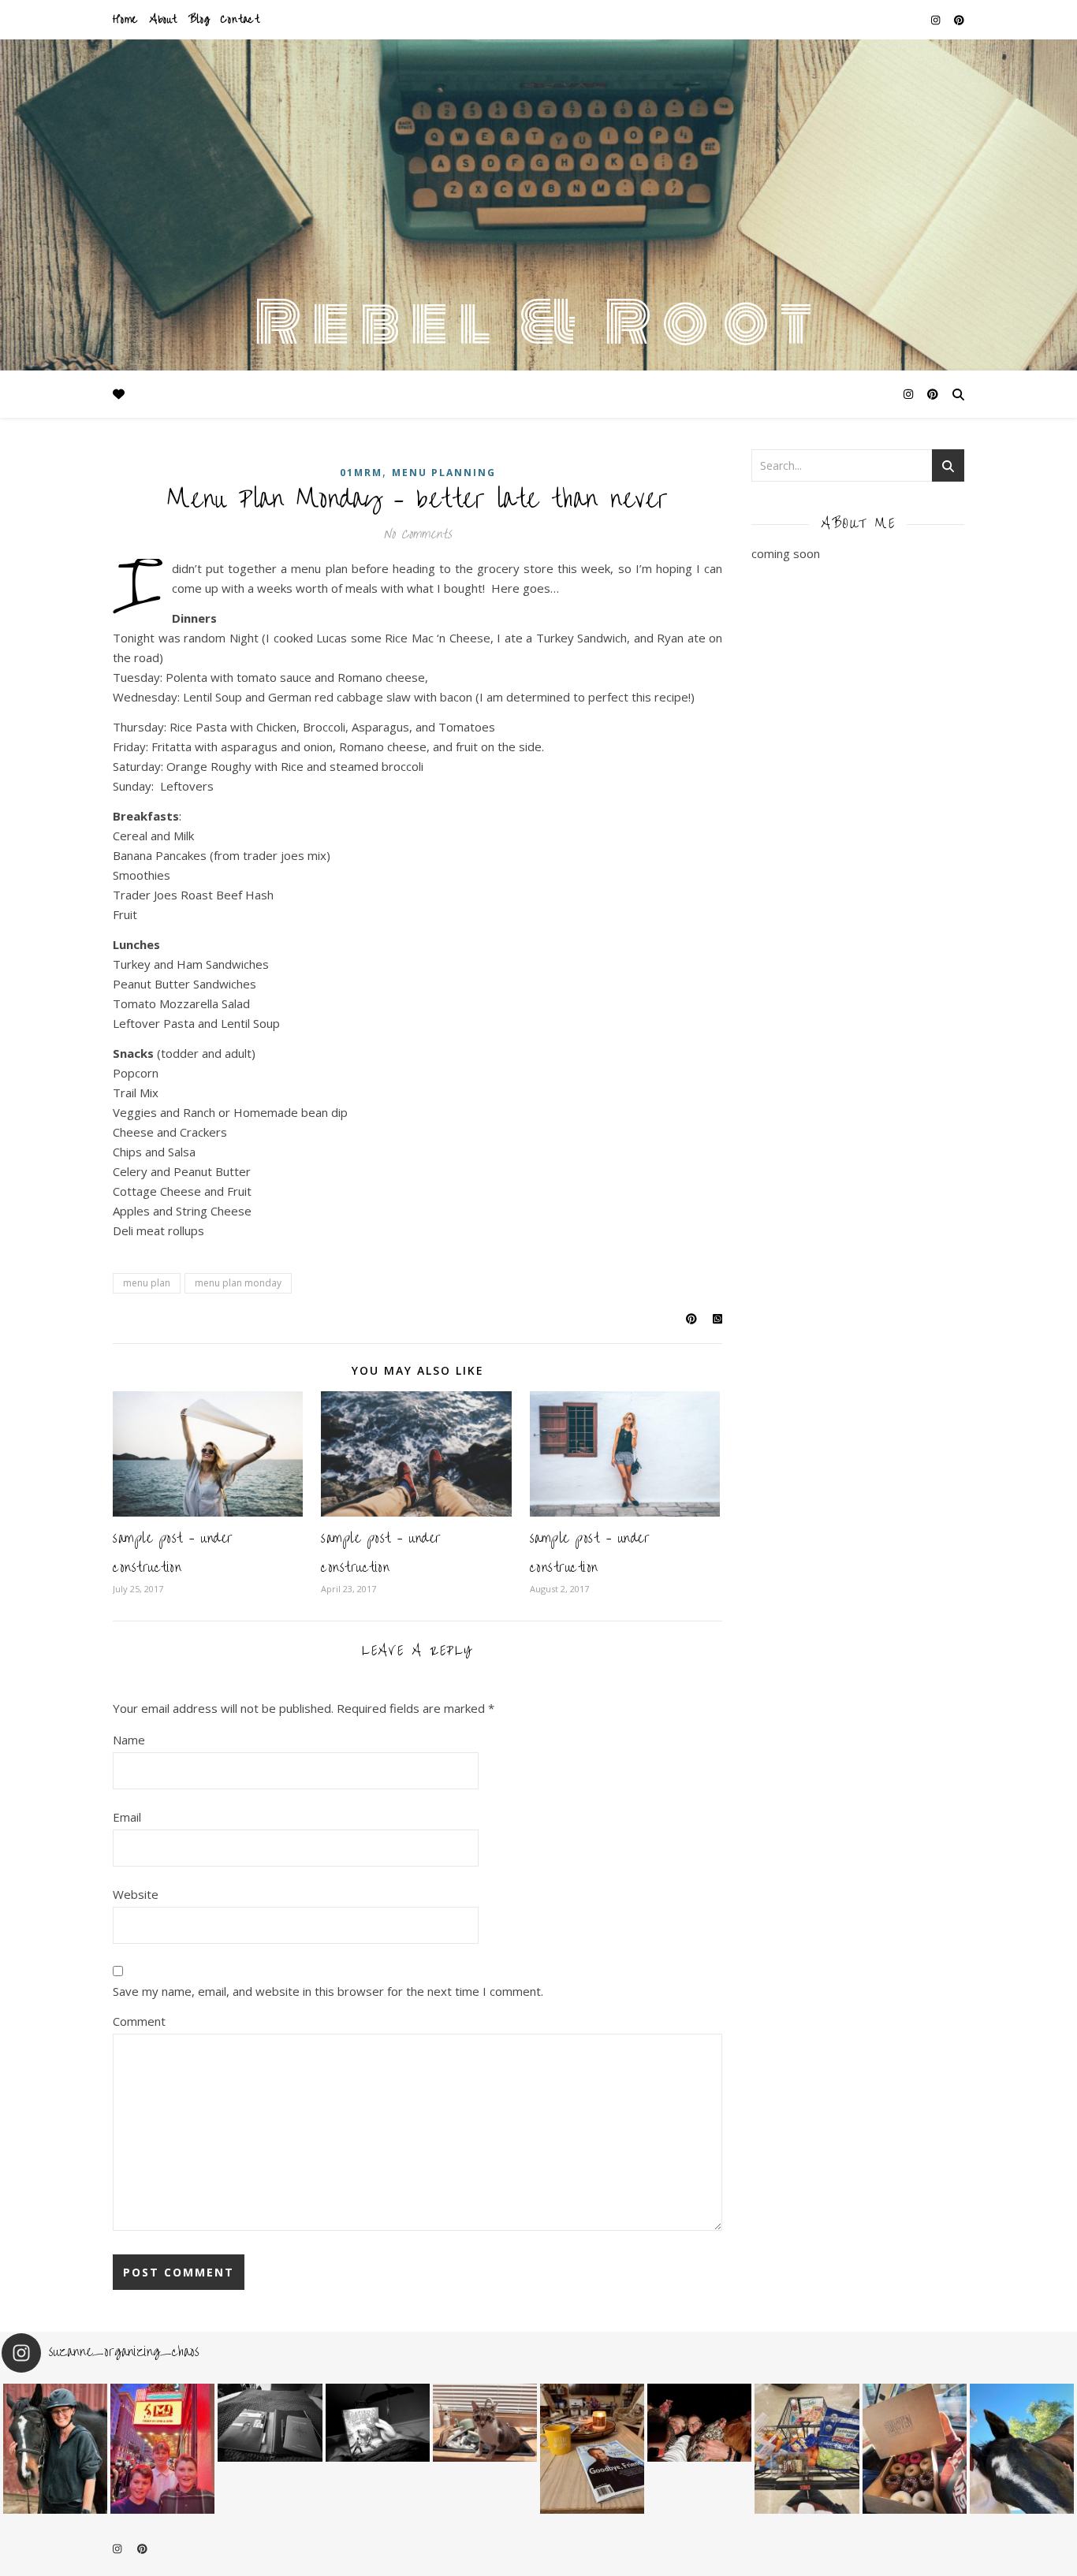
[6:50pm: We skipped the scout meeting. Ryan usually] (592, 2449)
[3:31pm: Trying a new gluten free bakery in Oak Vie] (915, 2449)
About (163, 19)
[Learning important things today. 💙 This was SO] (162, 2449)
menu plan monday (238, 1283)
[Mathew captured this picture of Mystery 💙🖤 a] (55, 2449)
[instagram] (937, 20)
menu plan (147, 1283)
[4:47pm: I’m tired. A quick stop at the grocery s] (807, 2449)
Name (129, 1740)
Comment (139, 2021)
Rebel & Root (539, 323)
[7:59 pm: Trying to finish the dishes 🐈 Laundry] (485, 2423)
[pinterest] (959, 20)
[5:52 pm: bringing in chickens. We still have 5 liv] (699, 2423)
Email (127, 1817)
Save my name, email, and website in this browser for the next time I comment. (328, 1991)
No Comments (417, 534)
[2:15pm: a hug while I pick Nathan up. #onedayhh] (1022, 2449)
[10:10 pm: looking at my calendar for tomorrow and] (270, 2423)
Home (125, 19)
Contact (240, 19)
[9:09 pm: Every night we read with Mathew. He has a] (378, 2423)
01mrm (361, 473)
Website (136, 1894)
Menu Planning (444, 473)
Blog (199, 19)
